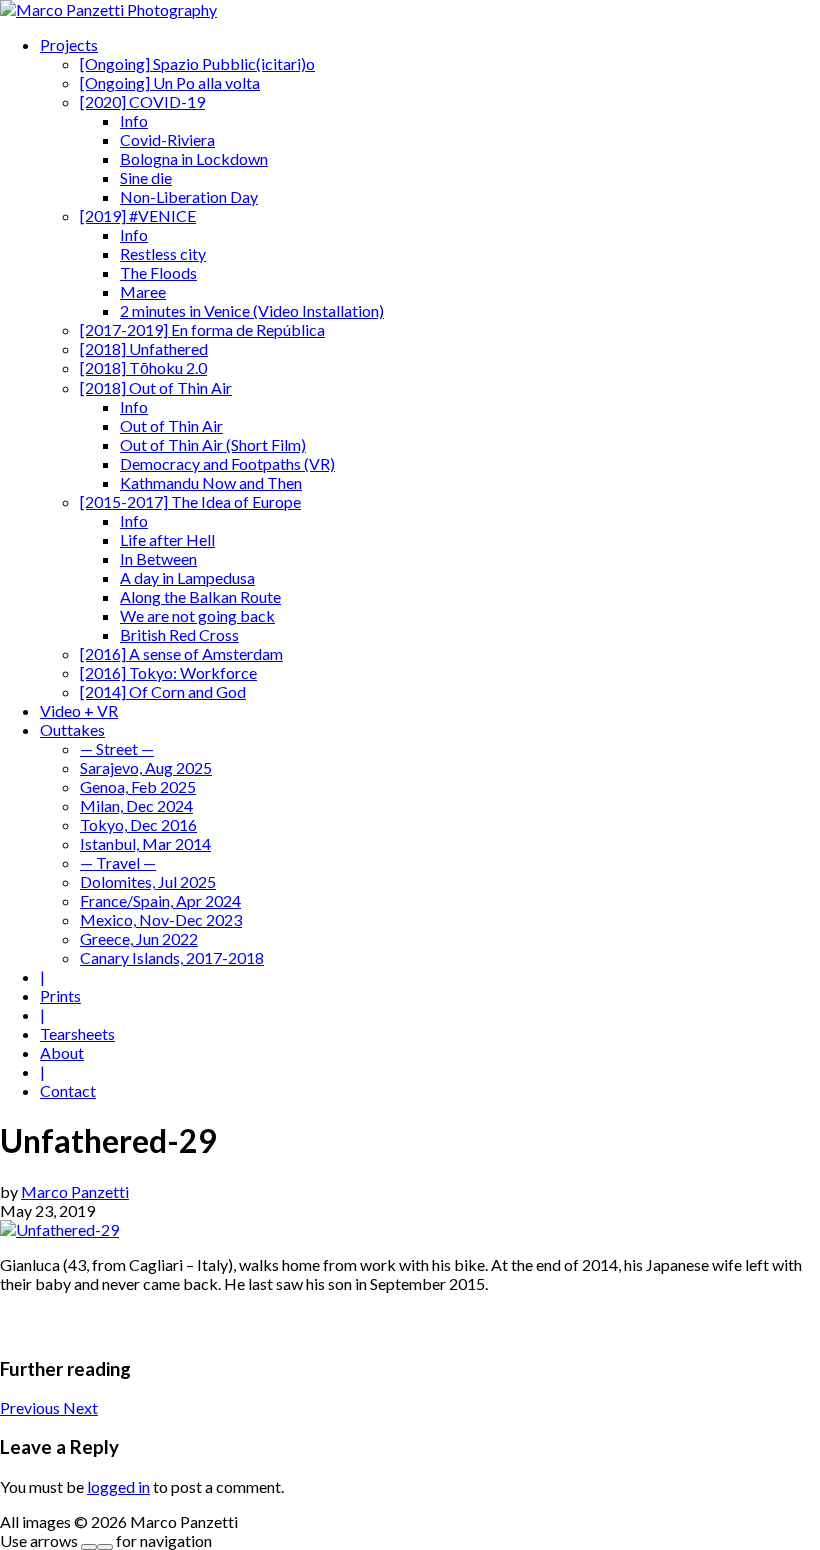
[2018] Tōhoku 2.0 (143, 367)
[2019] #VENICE (138, 215)
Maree (143, 291)
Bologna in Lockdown (194, 158)
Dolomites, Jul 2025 (148, 881)
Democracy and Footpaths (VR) (227, 463)
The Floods (158, 272)
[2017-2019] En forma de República (202, 329)
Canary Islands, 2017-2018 (172, 957)
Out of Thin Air (171, 425)
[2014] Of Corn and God (163, 691)
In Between (158, 558)
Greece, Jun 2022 (139, 938)
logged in (118, 1486)
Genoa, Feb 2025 (138, 786)
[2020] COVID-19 (142, 101)
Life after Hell (167, 539)
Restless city (163, 253)
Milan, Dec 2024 (136, 805)
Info (134, 120)
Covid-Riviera (167, 139)
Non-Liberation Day (189, 196)
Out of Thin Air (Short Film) (213, 444)
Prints (60, 995)
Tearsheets (77, 1033)
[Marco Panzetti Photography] (108, 9)
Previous (31, 1407)
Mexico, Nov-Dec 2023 (161, 919)
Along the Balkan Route (200, 596)
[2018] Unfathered (144, 348)
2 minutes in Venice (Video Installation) (252, 310)
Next (80, 1407)
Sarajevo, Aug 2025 (146, 767)
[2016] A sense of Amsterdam (181, 653)
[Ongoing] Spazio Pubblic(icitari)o (197, 63)
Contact (68, 1090)
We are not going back (197, 615)
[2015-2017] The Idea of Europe (190, 501)
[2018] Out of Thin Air (156, 387)
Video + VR (79, 710)
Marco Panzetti (75, 1191)
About (62, 1052)
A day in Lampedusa (187, 577)
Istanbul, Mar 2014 (145, 843)
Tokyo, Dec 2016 (138, 824)
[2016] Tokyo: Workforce (168, 672)
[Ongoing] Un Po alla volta (170, 82)
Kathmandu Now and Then (211, 482)
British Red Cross (179, 634)
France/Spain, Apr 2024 (160, 900)
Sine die (146, 177)
